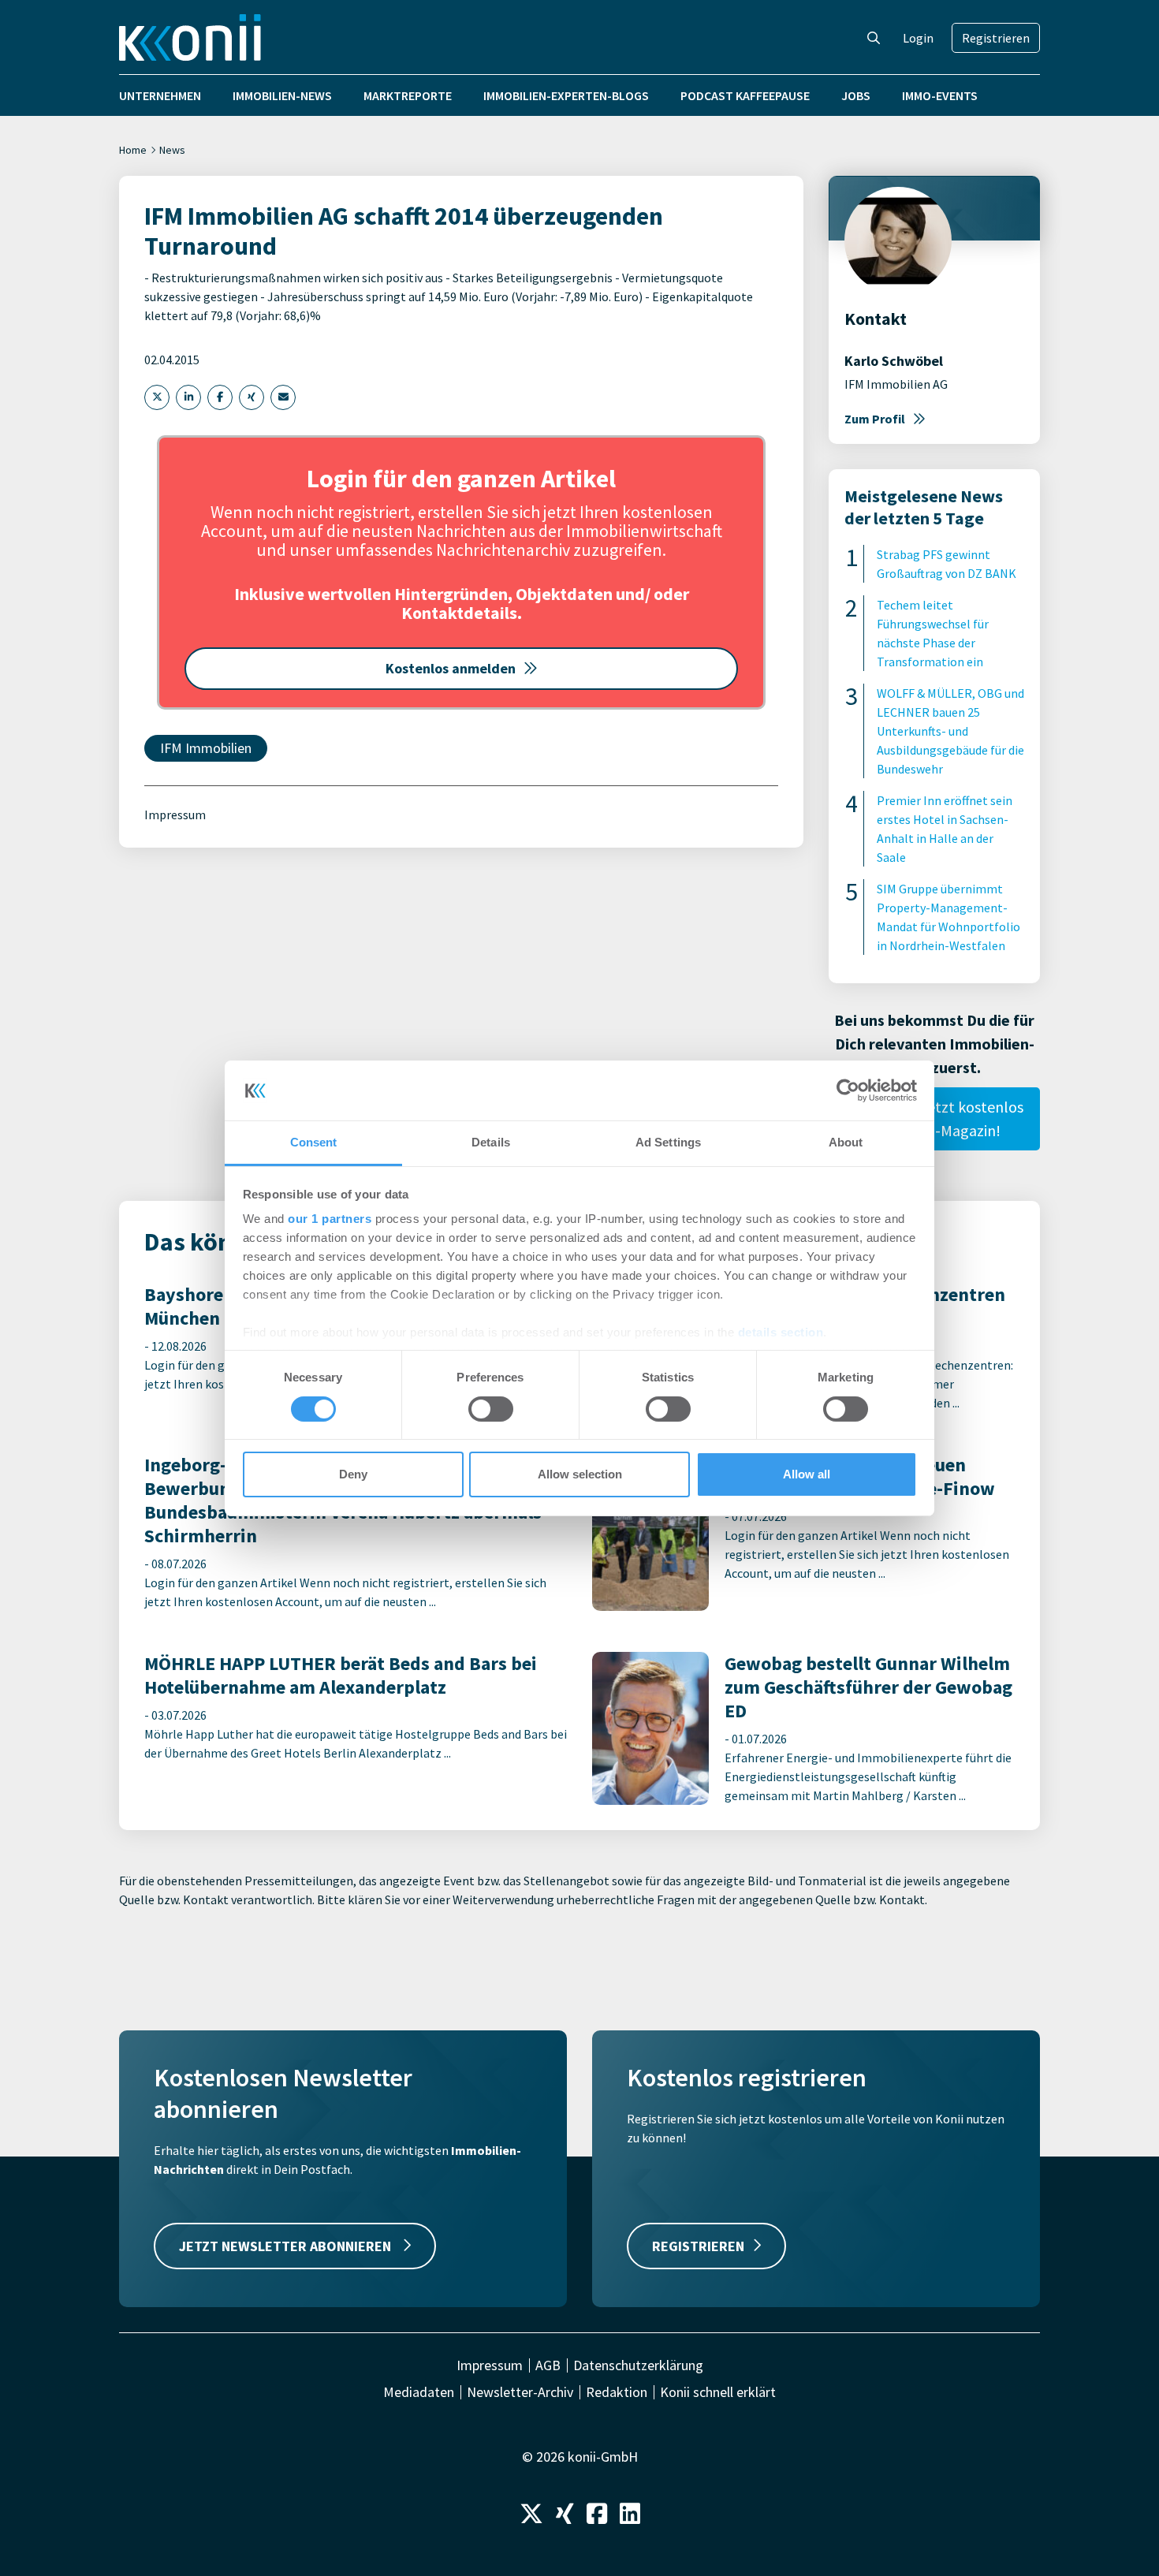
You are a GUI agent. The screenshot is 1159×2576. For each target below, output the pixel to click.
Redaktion (617, 2392)
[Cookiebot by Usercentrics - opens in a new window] (848, 1090)
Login (918, 38)
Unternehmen (160, 95)
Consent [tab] (314, 1142)
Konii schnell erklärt (718, 2392)
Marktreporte (408, 95)
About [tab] (846, 1142)
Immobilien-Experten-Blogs (566, 95)
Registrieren (996, 38)
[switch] (491, 1409)
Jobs (856, 95)
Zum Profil (875, 419)
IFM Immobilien (206, 748)
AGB (548, 2365)
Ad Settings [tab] (668, 1142)
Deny (353, 1474)
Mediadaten (419, 2392)
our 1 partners (330, 1219)
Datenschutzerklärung (638, 2365)
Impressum (175, 815)
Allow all (807, 1474)
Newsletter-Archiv (520, 2392)
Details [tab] (491, 1142)
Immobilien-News (282, 95)
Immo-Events (940, 95)
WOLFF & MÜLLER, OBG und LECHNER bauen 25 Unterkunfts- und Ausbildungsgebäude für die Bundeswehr (950, 731)
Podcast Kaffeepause (745, 95)
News (172, 150)
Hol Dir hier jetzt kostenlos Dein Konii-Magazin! (935, 1118)
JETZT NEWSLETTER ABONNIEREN (287, 2246)
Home (133, 150)
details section (781, 1332)
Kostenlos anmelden (451, 668)
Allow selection (580, 1474)
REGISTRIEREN (698, 2246)
